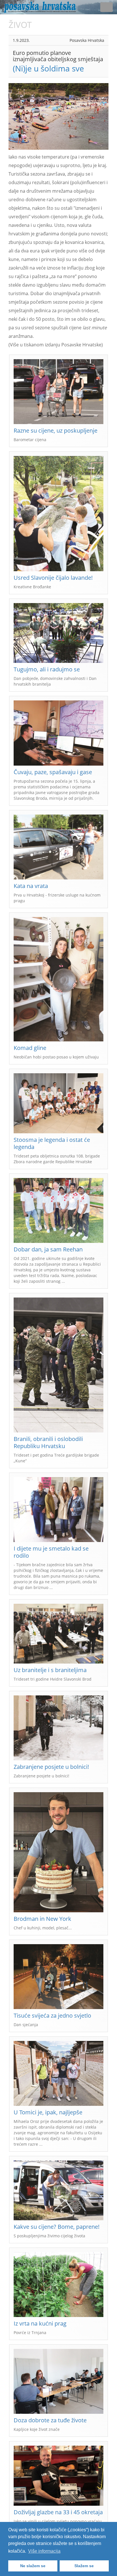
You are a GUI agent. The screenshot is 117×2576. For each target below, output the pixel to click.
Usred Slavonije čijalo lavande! (53, 578)
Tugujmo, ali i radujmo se (47, 669)
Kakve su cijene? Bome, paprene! (57, 2227)
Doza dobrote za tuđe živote (50, 2420)
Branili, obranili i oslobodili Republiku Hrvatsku (48, 1442)
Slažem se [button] (84, 2566)
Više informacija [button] (44, 2551)
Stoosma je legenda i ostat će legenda (52, 1143)
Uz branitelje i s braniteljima (50, 1670)
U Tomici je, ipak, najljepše (48, 2112)
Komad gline (30, 1048)
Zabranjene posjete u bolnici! (51, 1767)
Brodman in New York (42, 1919)
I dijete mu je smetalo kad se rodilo (51, 1552)
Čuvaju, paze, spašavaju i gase (53, 772)
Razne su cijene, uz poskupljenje (56, 430)
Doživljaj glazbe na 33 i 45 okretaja (58, 2512)
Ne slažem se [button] (33, 2566)
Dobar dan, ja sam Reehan (48, 1249)
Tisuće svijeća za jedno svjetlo (52, 2015)
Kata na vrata (31, 886)
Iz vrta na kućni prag (40, 2323)
